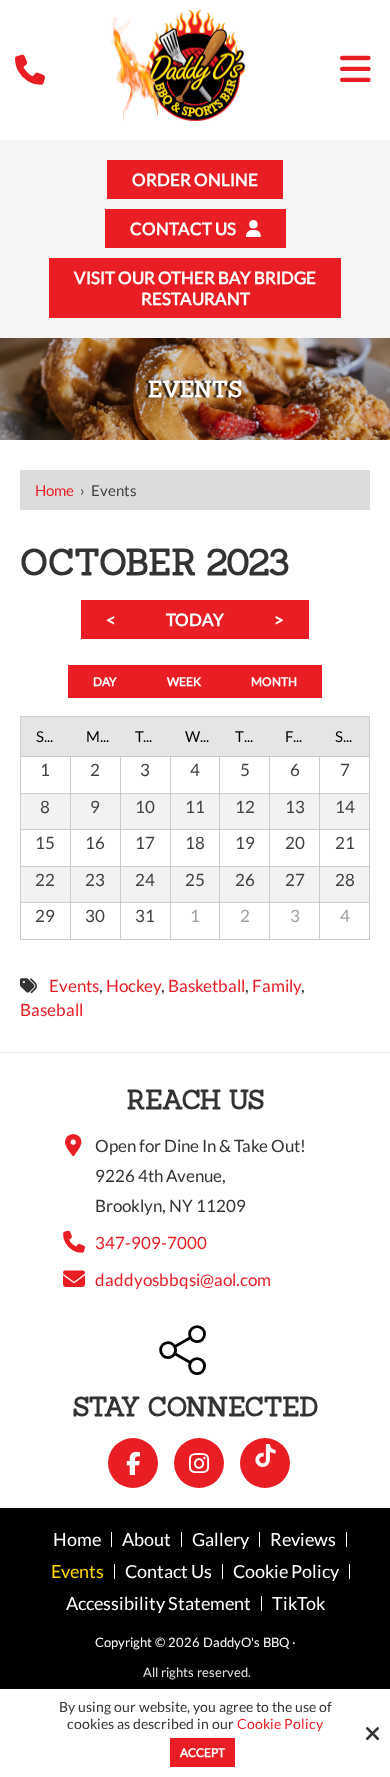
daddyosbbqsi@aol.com (183, 1279)
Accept (202, 1752)
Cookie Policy (280, 1724)
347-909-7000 (151, 1242)
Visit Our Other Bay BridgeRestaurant (195, 288)
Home (54, 490)
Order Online (195, 179)
